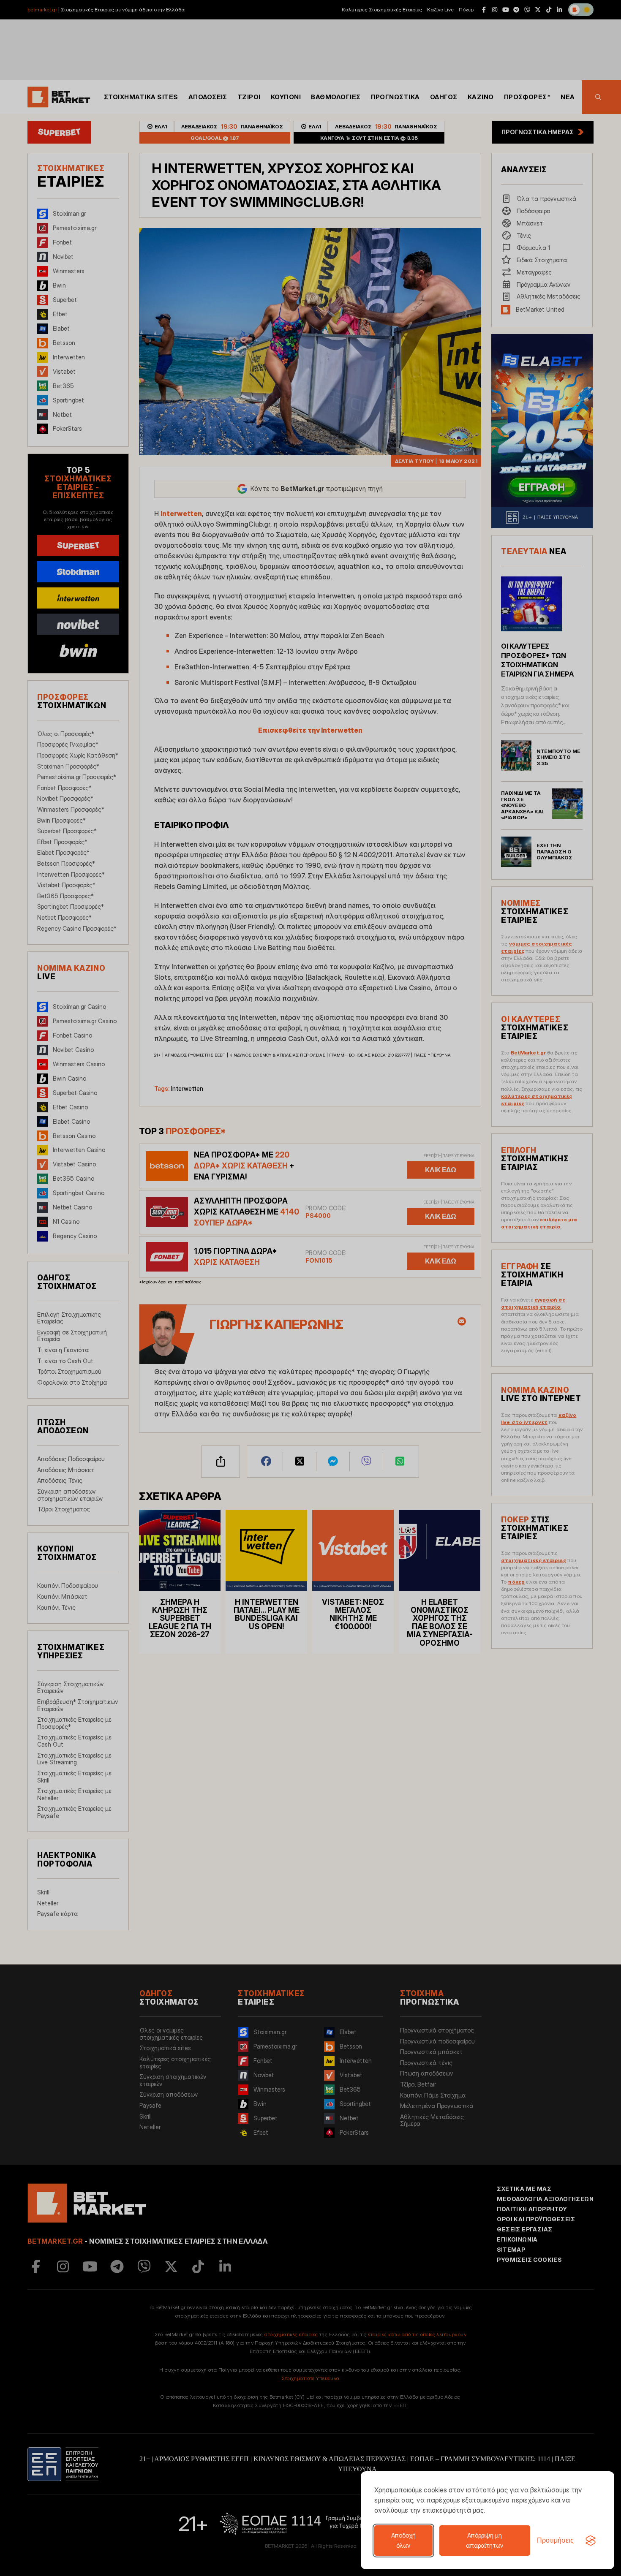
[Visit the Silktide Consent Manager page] (591, 2541)
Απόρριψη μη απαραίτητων (485, 2540)
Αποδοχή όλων (403, 2540)
